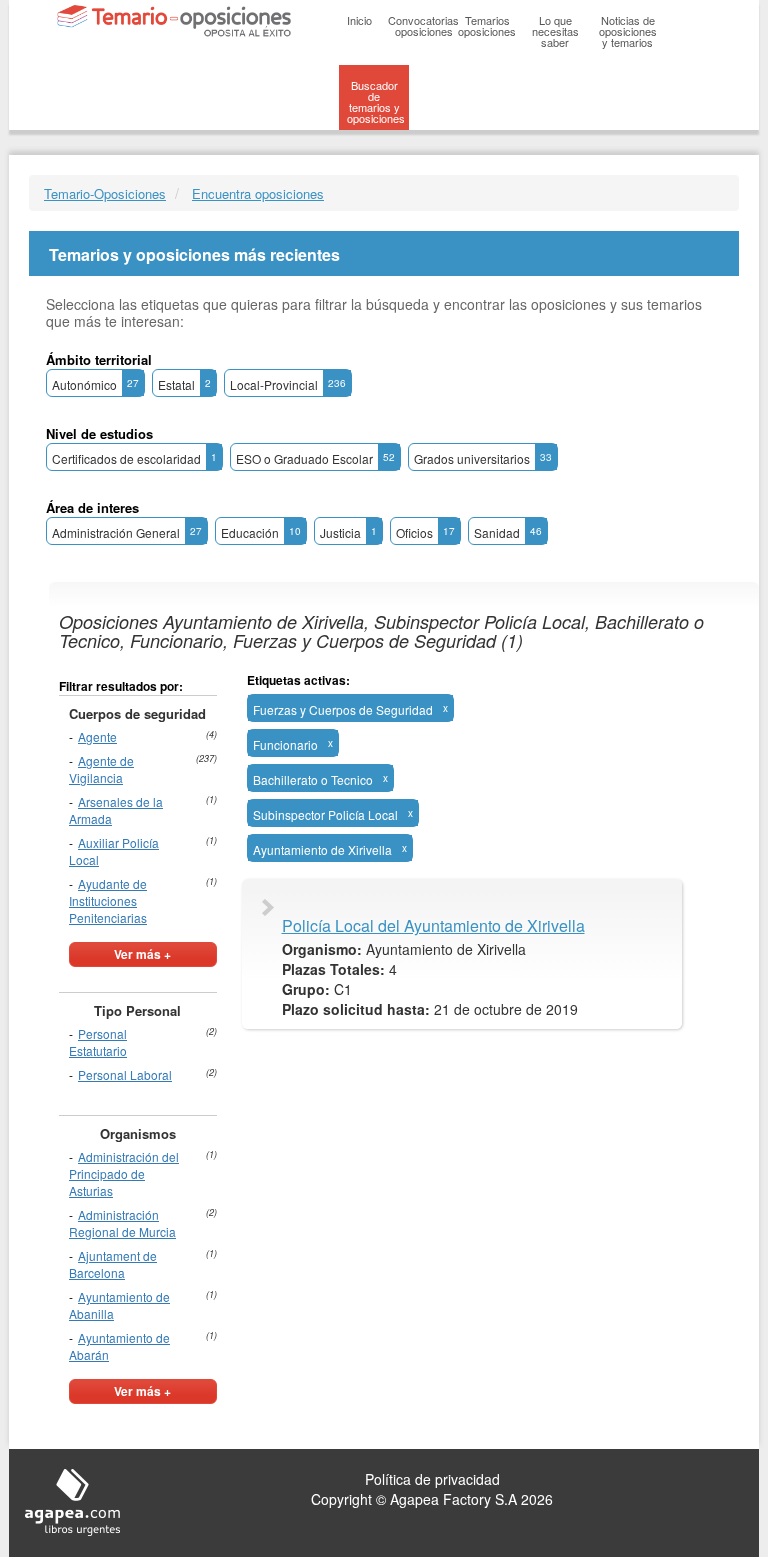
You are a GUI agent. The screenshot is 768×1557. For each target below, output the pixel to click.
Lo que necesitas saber (555, 31)
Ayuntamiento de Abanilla (119, 1305)
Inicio (359, 20)
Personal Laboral (125, 1074)
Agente (97, 736)
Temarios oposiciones (487, 25)
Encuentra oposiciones (258, 193)
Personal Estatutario (98, 1042)
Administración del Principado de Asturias (124, 1173)
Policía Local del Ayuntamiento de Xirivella (433, 926)
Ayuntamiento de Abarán (119, 1346)
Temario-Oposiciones (105, 193)
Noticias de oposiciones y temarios (628, 31)
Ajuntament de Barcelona (113, 1264)
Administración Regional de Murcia (122, 1223)
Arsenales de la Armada (116, 810)
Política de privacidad (432, 1479)
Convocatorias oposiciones (423, 25)
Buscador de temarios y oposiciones (376, 101)
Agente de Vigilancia (101, 769)
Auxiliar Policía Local (114, 851)
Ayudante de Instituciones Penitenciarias (108, 900)
